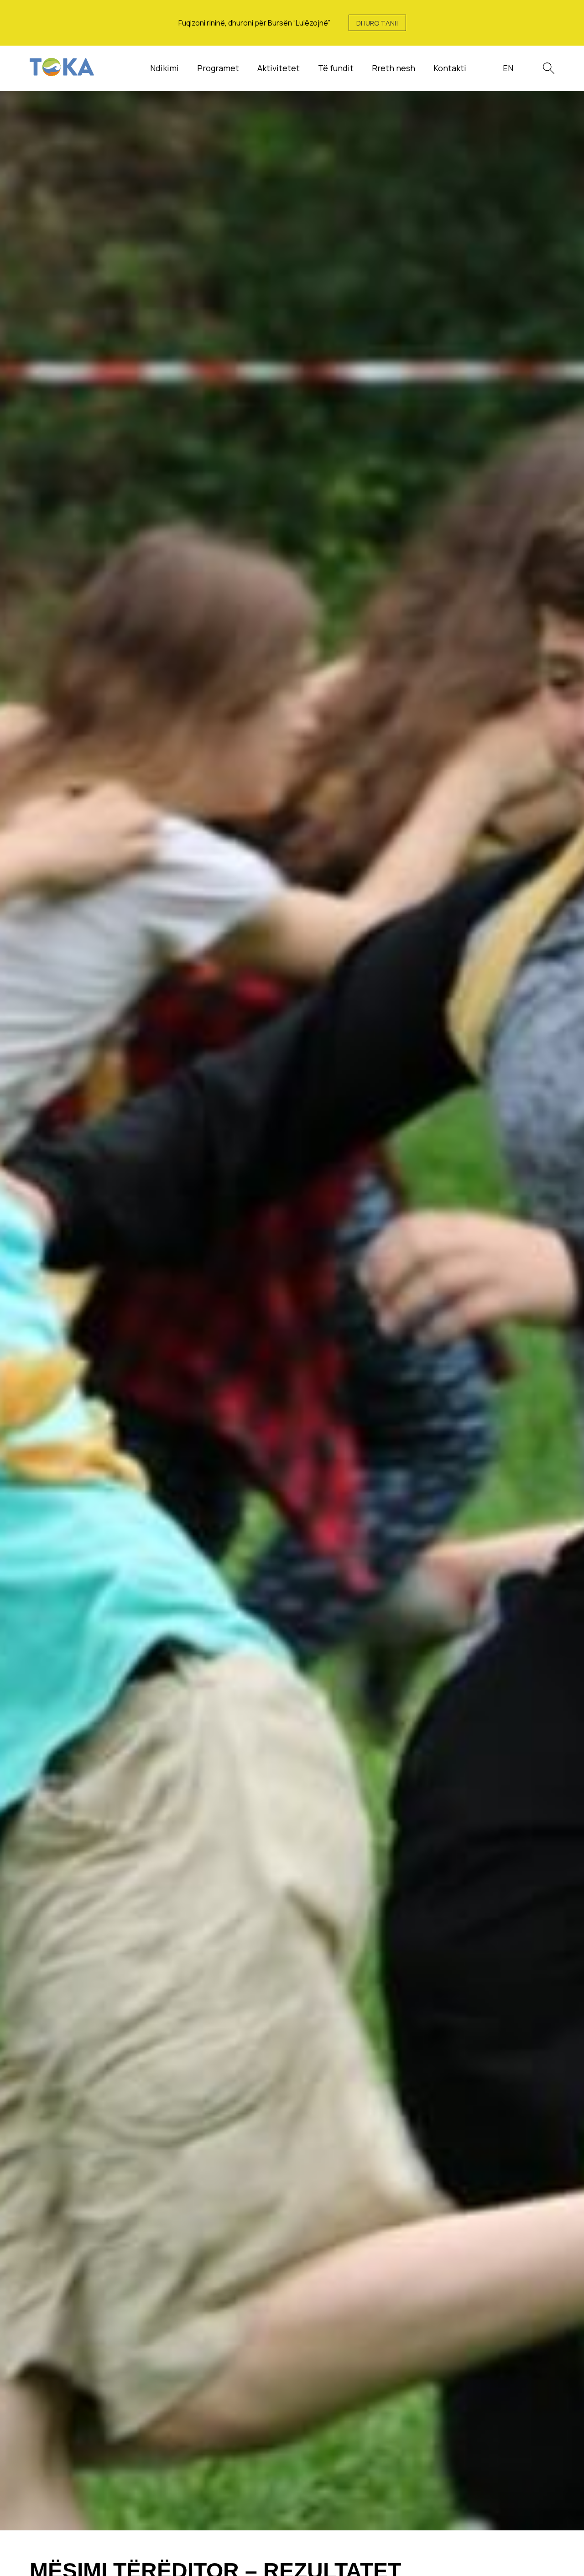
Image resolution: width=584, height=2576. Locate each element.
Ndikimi (164, 68)
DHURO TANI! (377, 23)
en (508, 68)
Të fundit (336, 68)
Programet (218, 68)
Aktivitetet (279, 68)
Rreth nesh (394, 68)
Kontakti (450, 68)
